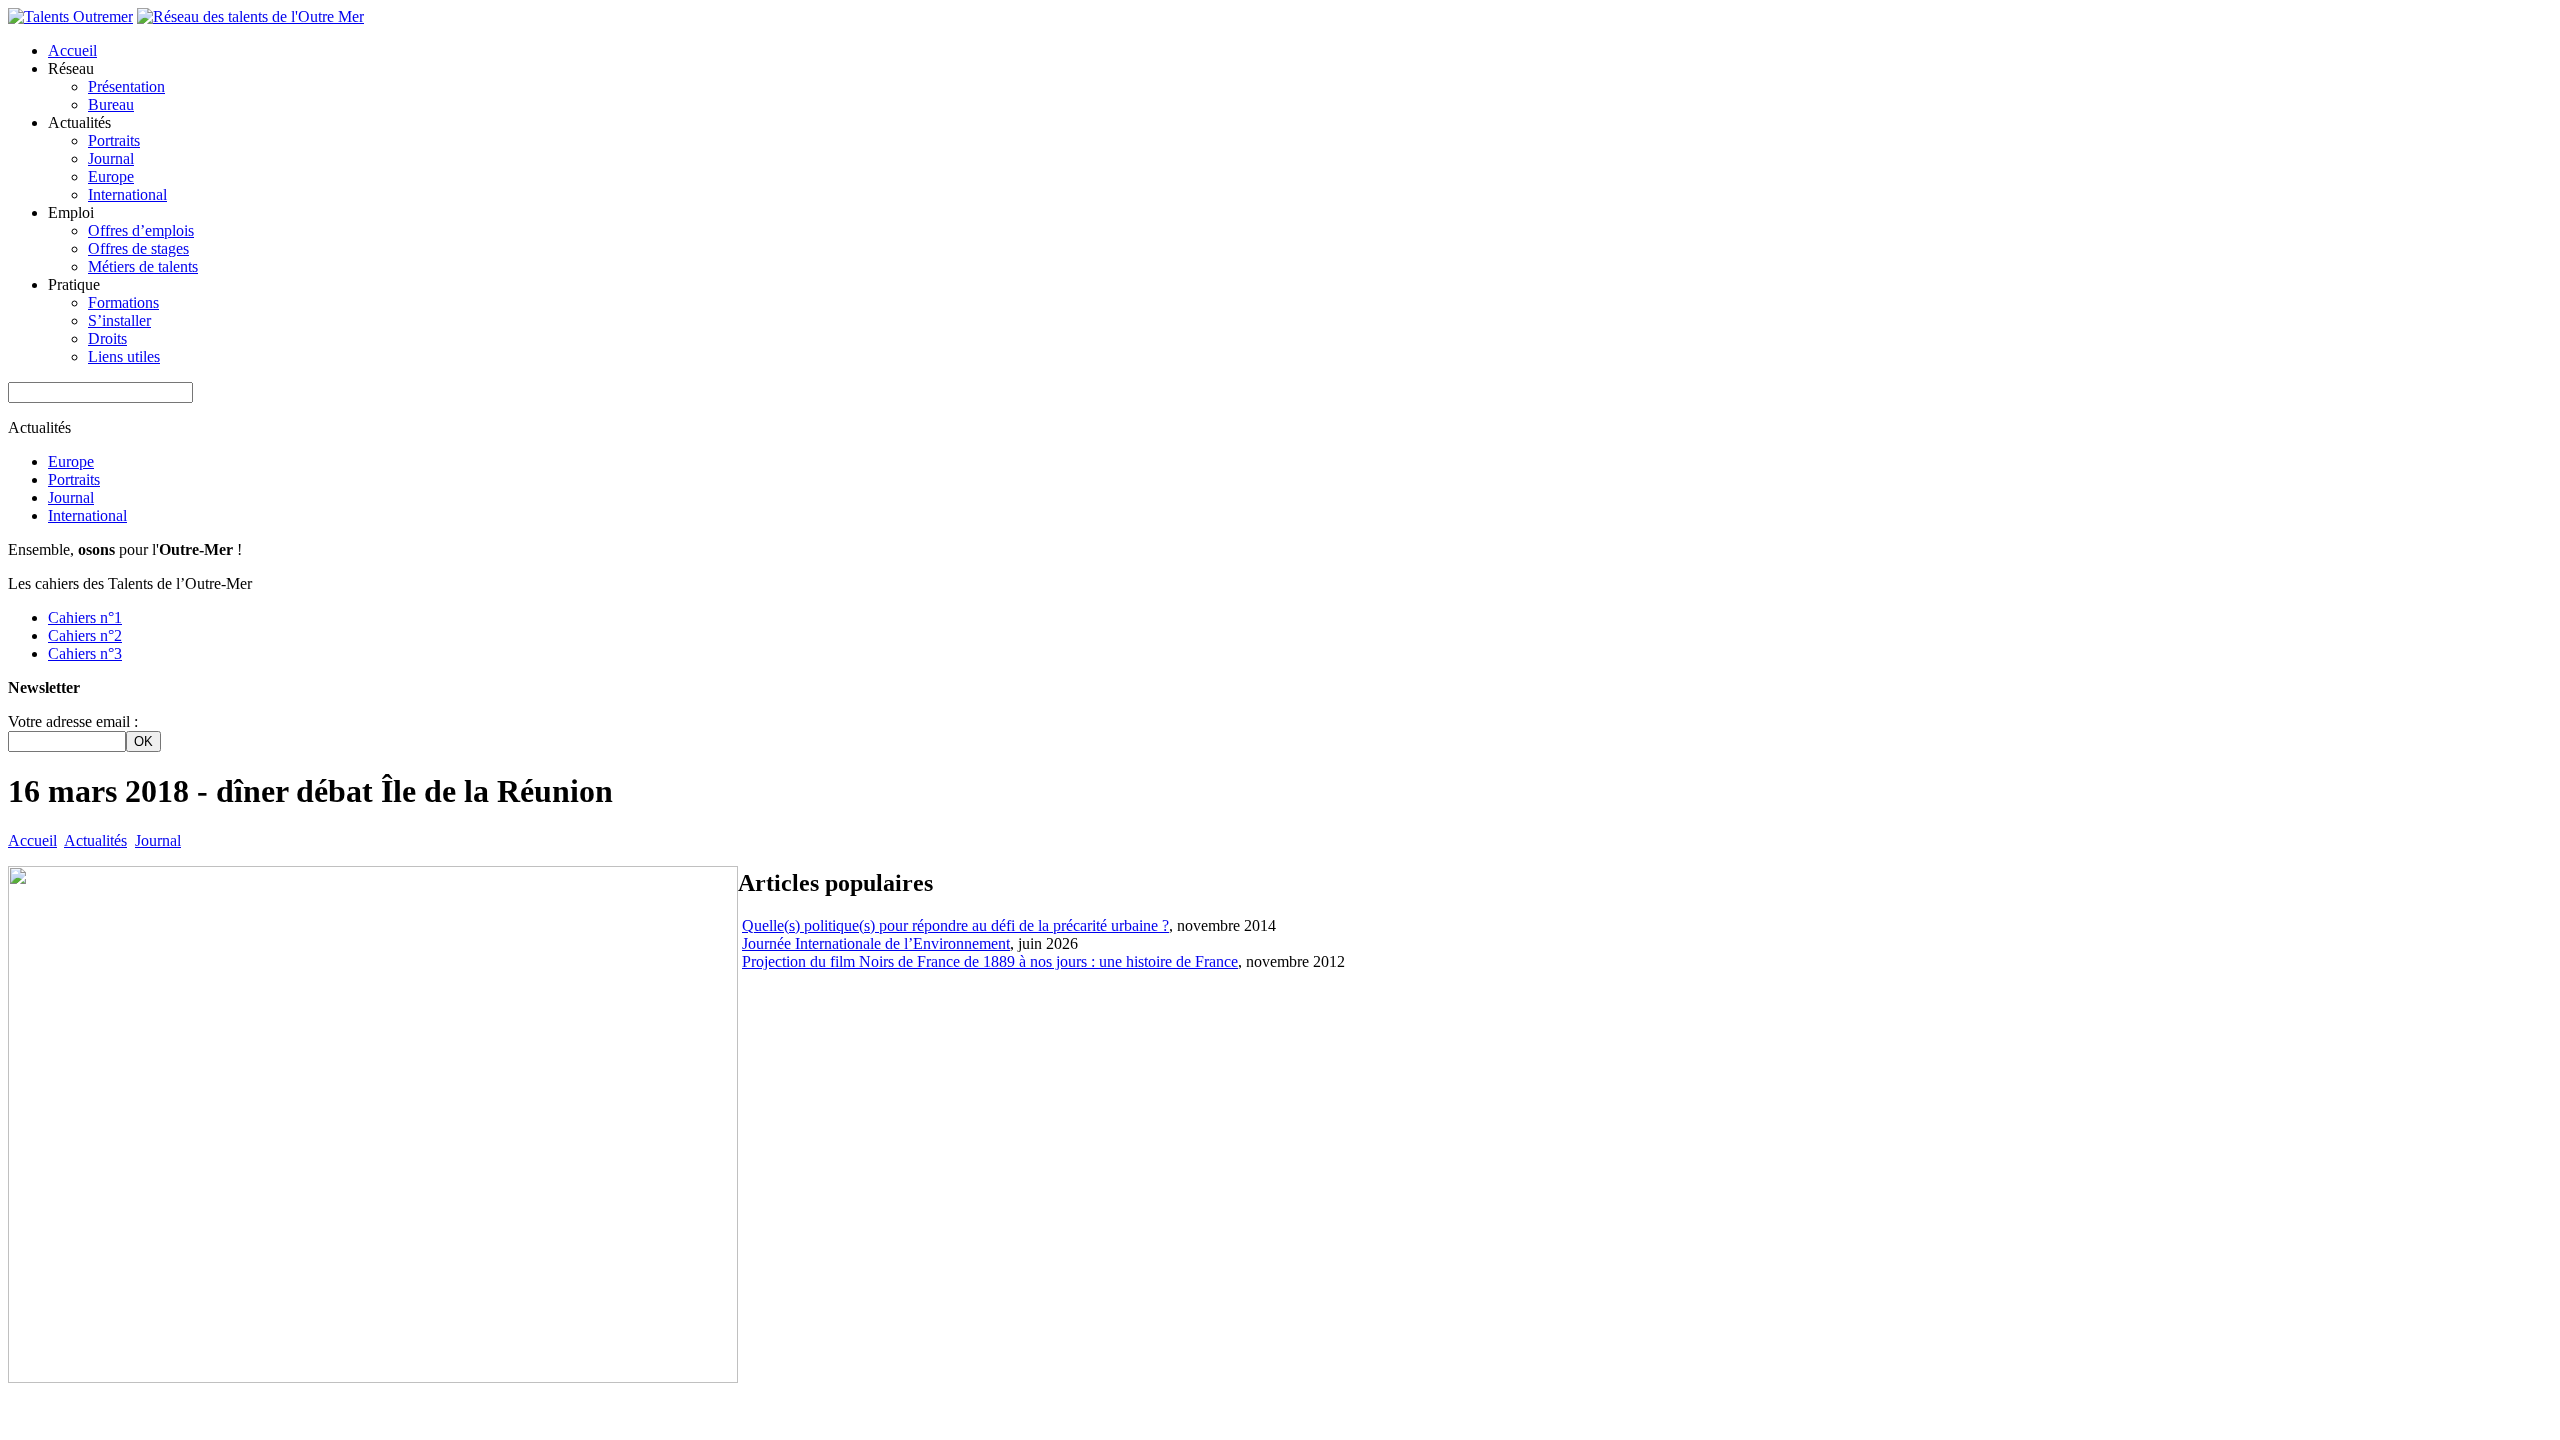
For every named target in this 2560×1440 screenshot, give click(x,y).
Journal (111, 158)
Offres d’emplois (141, 230)
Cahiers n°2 (85, 635)
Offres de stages (138, 248)
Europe (111, 176)
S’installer (119, 320)
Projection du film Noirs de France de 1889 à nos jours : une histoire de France (990, 961)
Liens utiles (124, 356)
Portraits (114, 140)
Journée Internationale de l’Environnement (876, 943)
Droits (107, 338)
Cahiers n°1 (85, 617)
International (127, 194)
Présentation (126, 86)
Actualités (95, 840)
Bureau (111, 104)
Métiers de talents (143, 266)
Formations (123, 302)
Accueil (72, 50)
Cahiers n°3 (85, 653)
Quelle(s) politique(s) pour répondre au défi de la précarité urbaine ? (955, 925)
